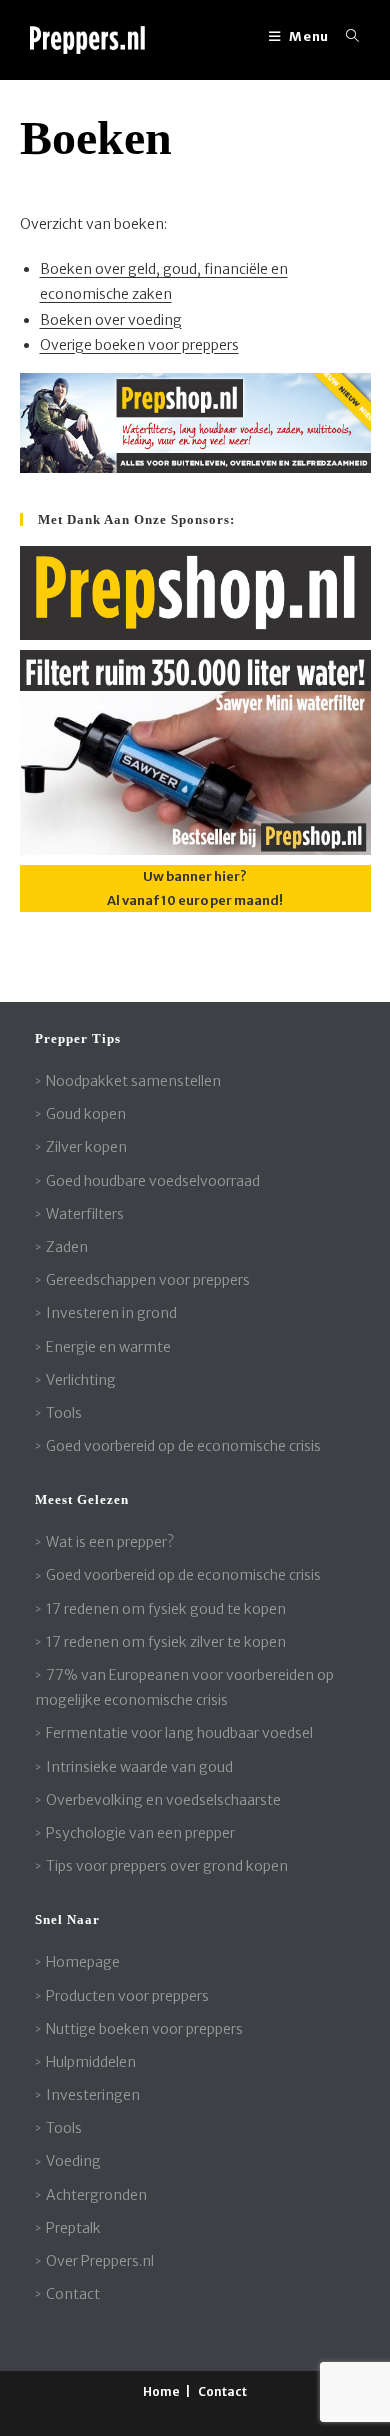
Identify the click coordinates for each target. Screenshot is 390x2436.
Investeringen (93, 2095)
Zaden (67, 1247)
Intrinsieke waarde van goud (139, 1767)
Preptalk (73, 2228)
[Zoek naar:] (345, 36)
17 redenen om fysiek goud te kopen (166, 1609)
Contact (73, 2294)
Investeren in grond (111, 1313)
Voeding (73, 2161)
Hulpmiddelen (91, 2062)
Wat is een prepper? (110, 1542)
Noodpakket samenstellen (133, 1081)
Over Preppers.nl (100, 2261)
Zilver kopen (86, 1147)
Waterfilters (85, 1214)
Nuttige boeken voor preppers (144, 2029)
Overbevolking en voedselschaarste (163, 1800)
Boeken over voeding (111, 320)
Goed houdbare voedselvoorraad (153, 1181)
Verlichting (81, 1380)
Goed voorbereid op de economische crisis (183, 1446)
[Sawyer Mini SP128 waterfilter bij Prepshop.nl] (195, 751)
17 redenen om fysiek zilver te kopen (166, 1642)
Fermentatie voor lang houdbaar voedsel (179, 1733)
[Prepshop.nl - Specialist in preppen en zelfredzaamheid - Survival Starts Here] (195, 592)
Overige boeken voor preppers (139, 345)
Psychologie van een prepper (140, 1833)
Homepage (83, 1962)
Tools (64, 1413)
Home (161, 2391)
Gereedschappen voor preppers (148, 1280)
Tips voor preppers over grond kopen (167, 1866)
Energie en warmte (108, 1347)
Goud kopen (86, 1114)
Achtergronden (96, 2195)
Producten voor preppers (127, 1996)
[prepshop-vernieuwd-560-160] (195, 422)
